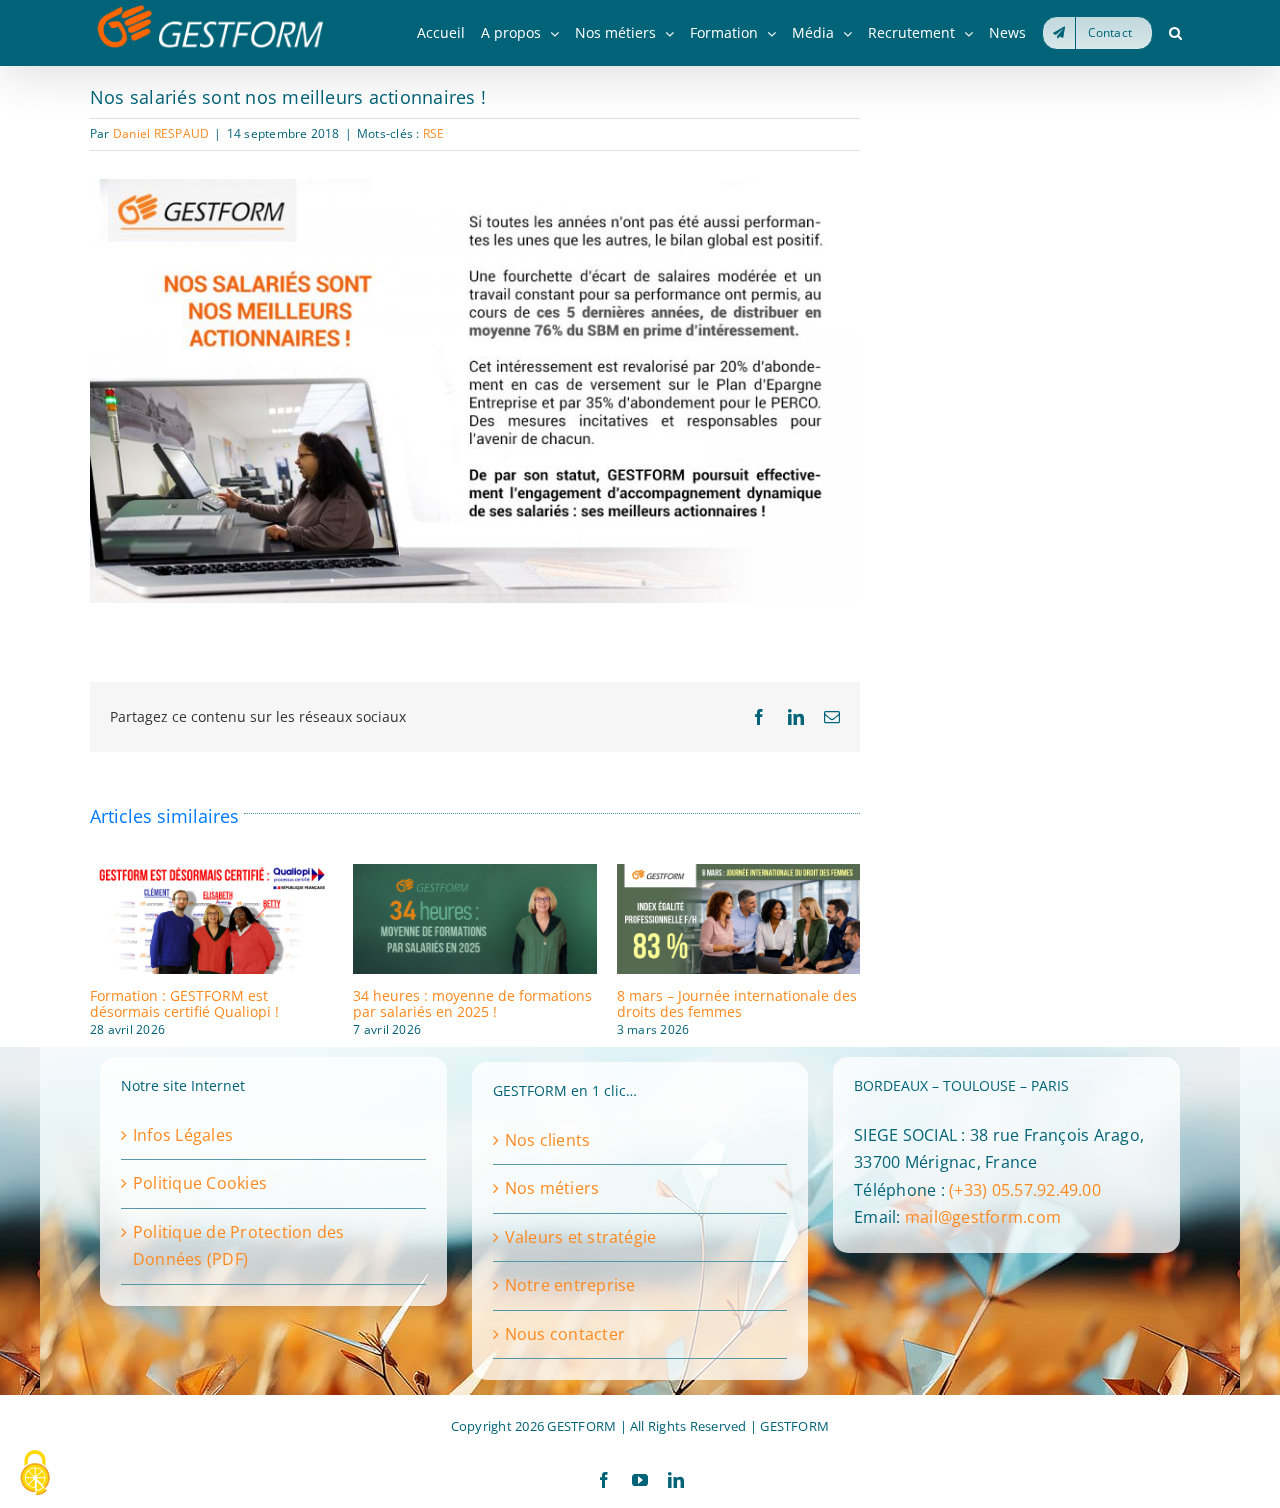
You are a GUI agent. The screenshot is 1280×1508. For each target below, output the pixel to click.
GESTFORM (794, 1426)
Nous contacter (565, 1334)
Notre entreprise (570, 1285)
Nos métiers (552, 1188)
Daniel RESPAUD (161, 133)
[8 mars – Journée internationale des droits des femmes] (738, 875)
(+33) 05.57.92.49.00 (1025, 1190)
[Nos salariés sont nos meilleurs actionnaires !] (475, 187)
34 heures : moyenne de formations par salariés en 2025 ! (472, 1003)
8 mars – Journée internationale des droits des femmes (737, 1003)
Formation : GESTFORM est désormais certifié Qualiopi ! (184, 1003)
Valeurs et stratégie (581, 1237)
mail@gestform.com (983, 1217)
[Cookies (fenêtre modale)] (35, 1474)
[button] (1175, 33)
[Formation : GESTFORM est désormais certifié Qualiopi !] (211, 875)
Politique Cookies (200, 1183)
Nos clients (548, 1140)
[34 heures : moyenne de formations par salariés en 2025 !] (474, 875)
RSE (434, 133)
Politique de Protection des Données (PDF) (238, 1246)
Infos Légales (183, 1135)
